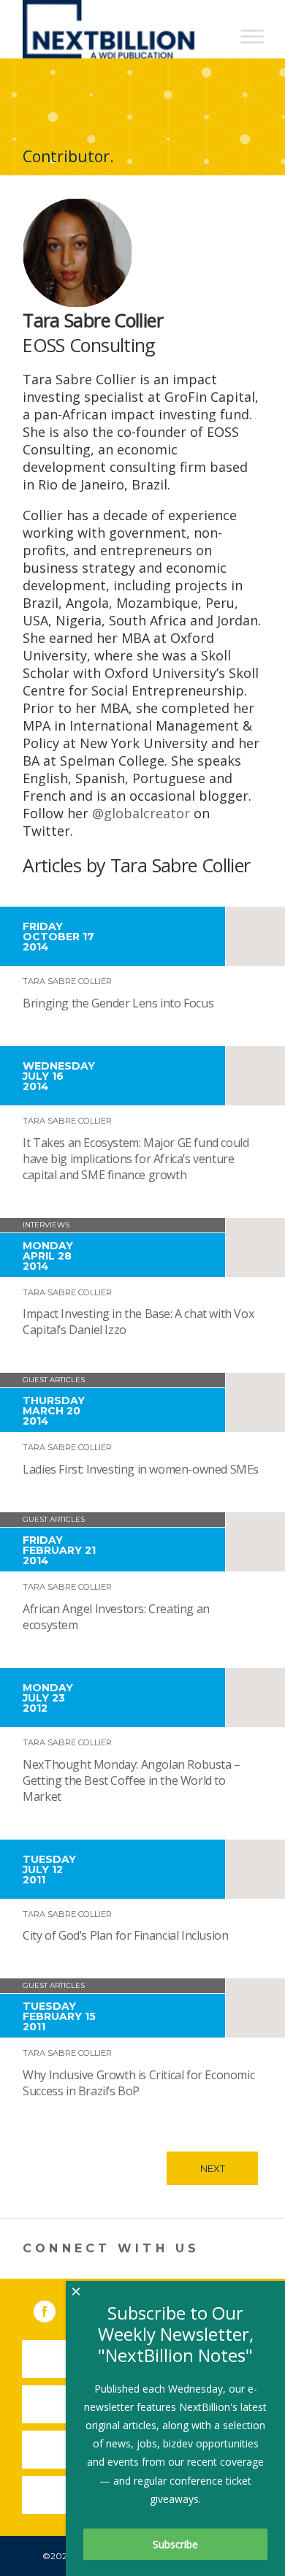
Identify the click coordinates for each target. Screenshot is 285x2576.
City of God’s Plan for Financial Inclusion (125, 1935)
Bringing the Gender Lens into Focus (118, 1003)
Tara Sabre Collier (67, 981)
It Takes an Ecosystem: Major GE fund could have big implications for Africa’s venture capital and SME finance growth (136, 1159)
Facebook (55, 2309)
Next (213, 2168)
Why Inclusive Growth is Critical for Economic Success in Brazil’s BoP (138, 2083)
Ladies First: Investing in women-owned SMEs (141, 1469)
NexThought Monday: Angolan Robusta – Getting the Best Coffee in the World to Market (132, 1780)
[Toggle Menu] (252, 36)
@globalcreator (141, 813)
